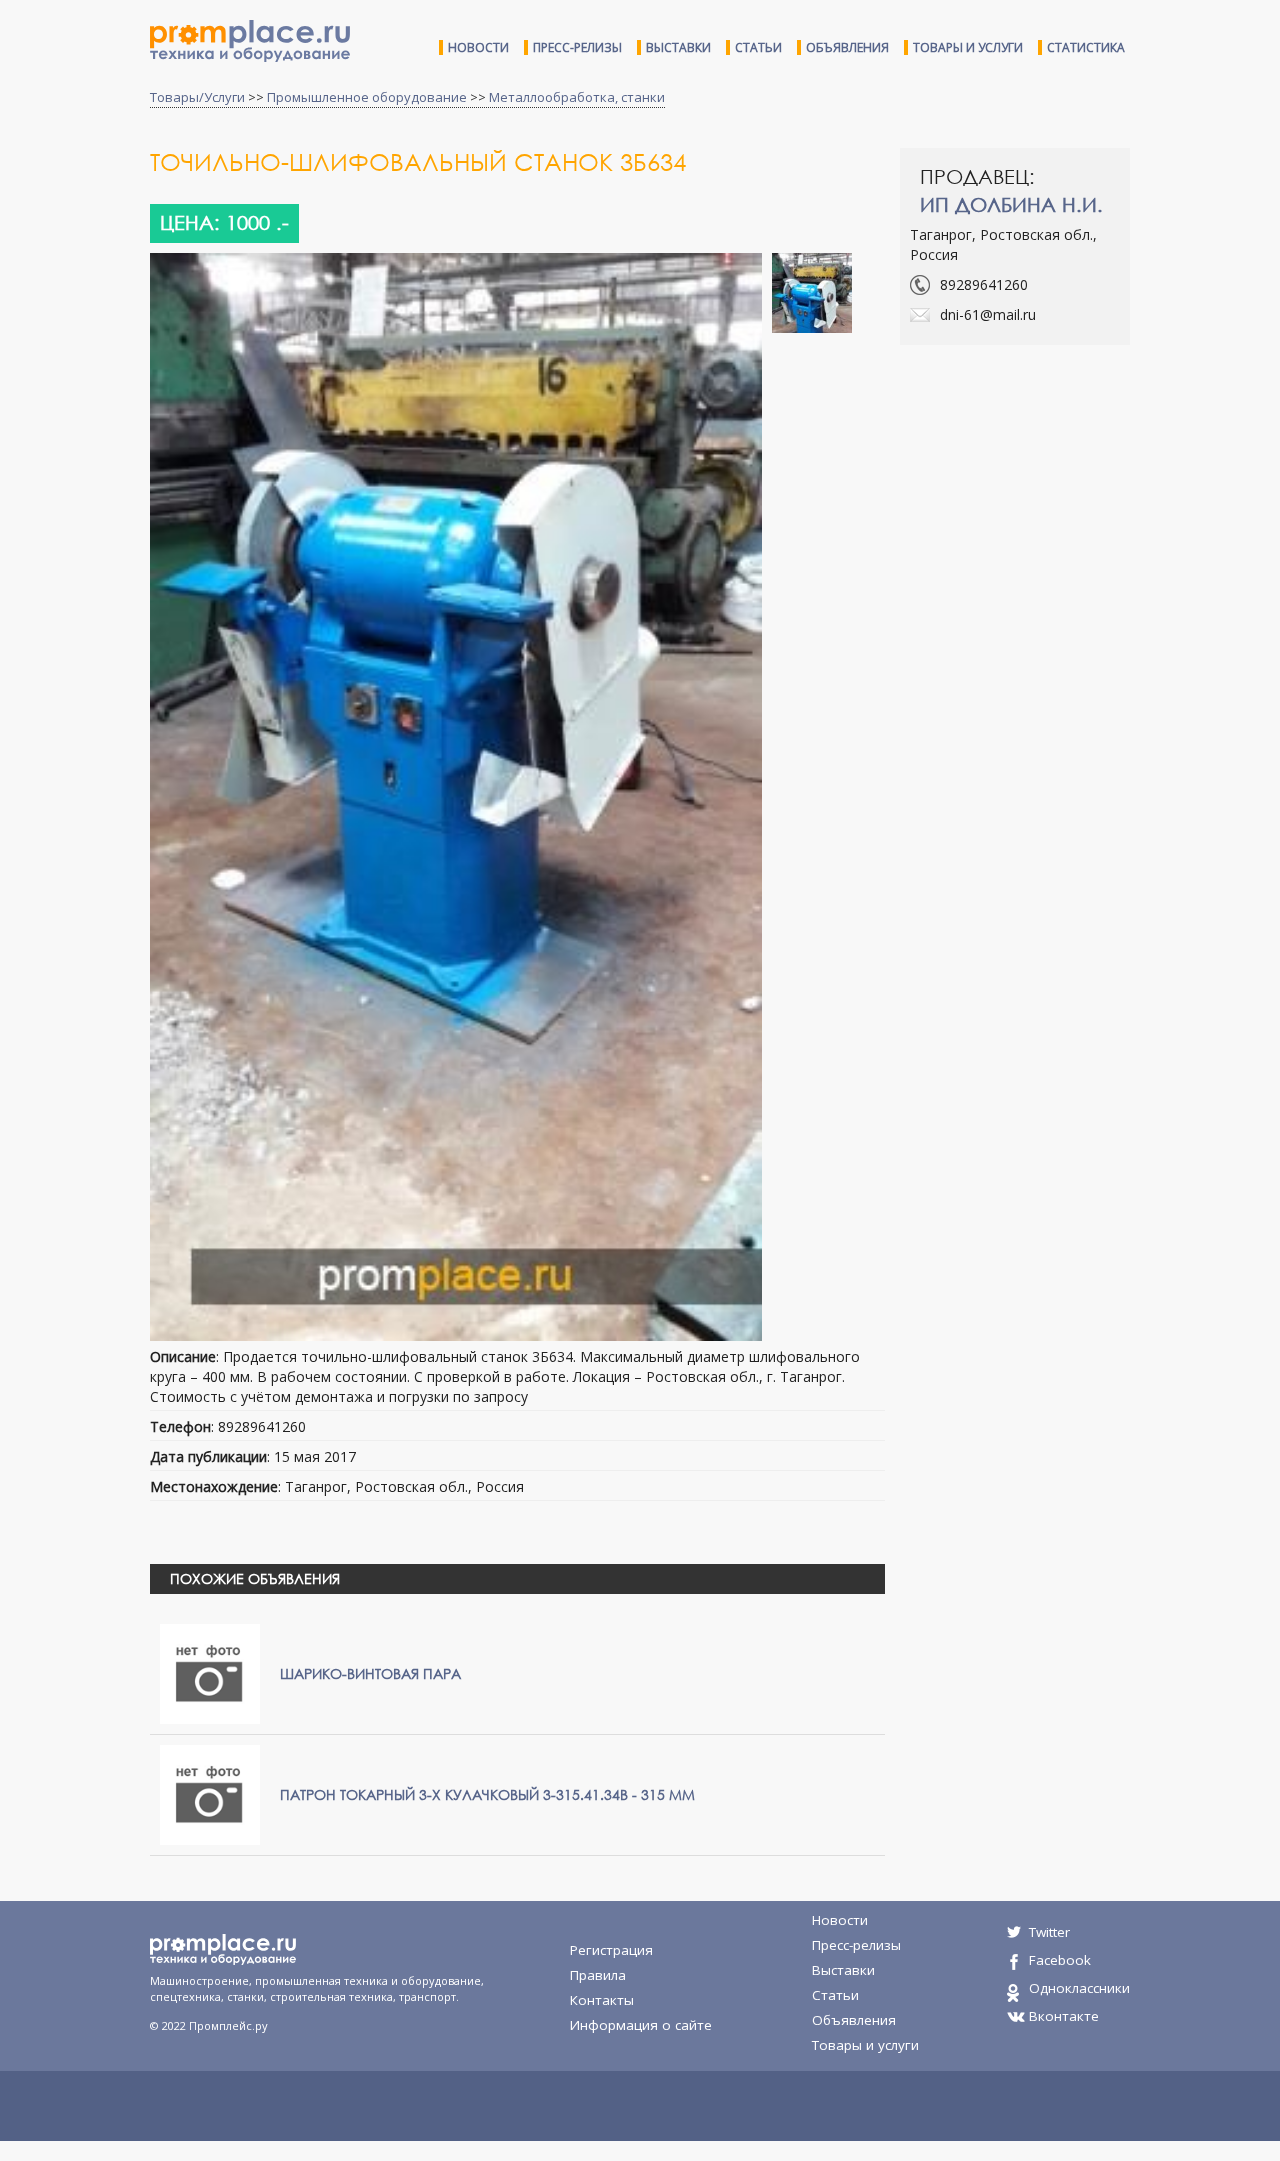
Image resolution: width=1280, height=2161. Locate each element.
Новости (478, 47)
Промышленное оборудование (367, 97)
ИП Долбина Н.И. (1011, 204)
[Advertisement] (1068, 505)
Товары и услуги (968, 47)
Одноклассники (1079, 1988)
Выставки (678, 47)
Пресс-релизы (577, 47)
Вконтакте (1064, 2016)
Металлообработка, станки (577, 97)
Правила (598, 1975)
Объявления (847, 47)
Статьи (758, 47)
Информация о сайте (641, 2025)
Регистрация (611, 1950)
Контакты (602, 2000)
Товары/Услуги (197, 97)
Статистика (1086, 47)
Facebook (1060, 1960)
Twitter (1049, 1932)
